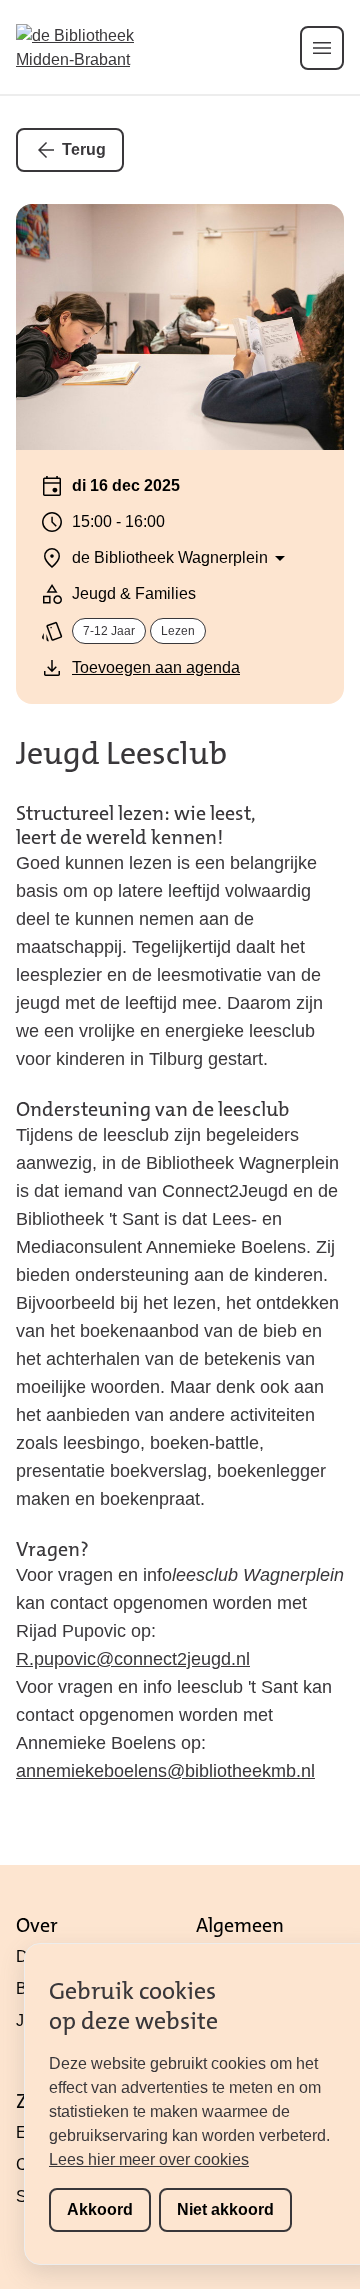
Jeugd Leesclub (121, 753)
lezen (178, 631)
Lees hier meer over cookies (149, 2159)
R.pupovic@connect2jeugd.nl (133, 1659)
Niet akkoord (225, 2209)
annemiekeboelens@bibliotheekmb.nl (165, 1771)
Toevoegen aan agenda (156, 667)
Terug (84, 149)
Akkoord (100, 2209)
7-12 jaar (109, 631)
